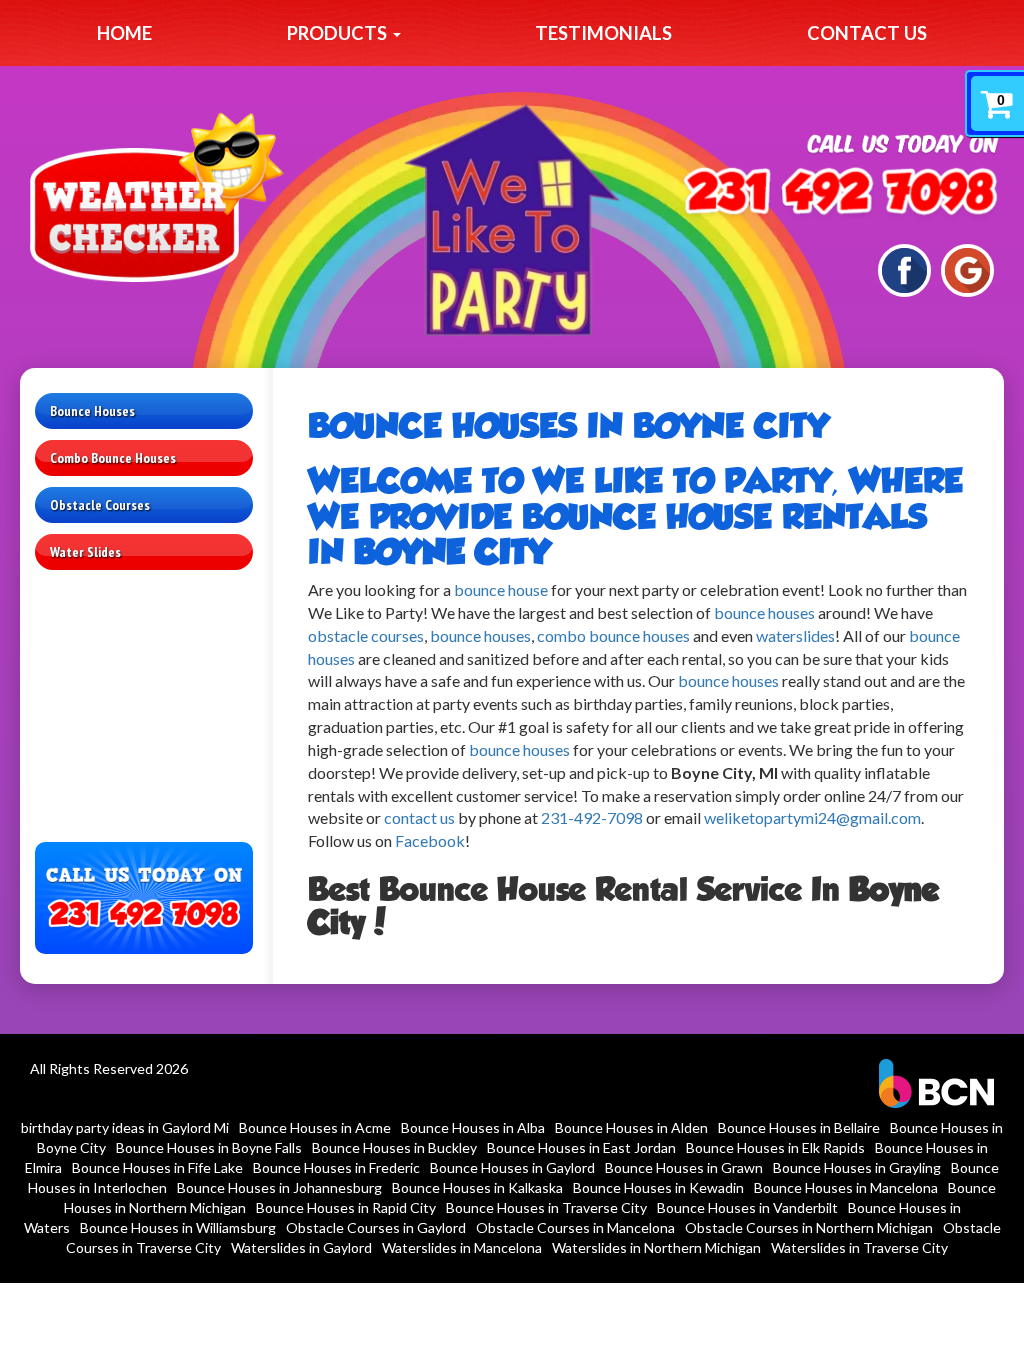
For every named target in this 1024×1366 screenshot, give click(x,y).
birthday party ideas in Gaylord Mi (125, 1127)
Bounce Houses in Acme (315, 1127)
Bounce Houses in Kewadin (658, 1187)
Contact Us (867, 33)
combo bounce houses (615, 635)
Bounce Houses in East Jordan (581, 1147)
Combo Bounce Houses (113, 458)
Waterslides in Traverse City (859, 1247)
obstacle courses (366, 635)
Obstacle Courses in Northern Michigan (809, 1227)
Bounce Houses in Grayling (857, 1167)
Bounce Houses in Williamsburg (178, 1227)
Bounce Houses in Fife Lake (157, 1167)
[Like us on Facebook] (904, 268)
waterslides (795, 635)
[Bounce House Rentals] (676, 680)
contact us (419, 817)
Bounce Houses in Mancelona (846, 1187)
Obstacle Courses (100, 505)
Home (124, 33)
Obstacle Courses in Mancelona (575, 1227)
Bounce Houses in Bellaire (799, 1127)
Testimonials (603, 33)
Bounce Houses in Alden (631, 1127)
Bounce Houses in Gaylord (512, 1167)
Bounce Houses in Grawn (684, 1167)
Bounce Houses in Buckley (394, 1147)
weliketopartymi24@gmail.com (812, 817)
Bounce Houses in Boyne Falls (209, 1147)
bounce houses (764, 612)
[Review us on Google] (967, 268)
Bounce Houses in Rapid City (346, 1207)
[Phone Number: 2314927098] (840, 194)
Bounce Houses (92, 411)
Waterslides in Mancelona (462, 1247)
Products (339, 33)
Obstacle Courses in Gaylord (376, 1227)
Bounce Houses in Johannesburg (279, 1187)
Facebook (430, 840)
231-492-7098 (592, 817)
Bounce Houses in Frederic (336, 1167)
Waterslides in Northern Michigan (656, 1247)
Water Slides (85, 552)
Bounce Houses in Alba (473, 1127)
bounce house (501, 589)
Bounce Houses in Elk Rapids (775, 1147)
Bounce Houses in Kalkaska (477, 1187)
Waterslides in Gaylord (301, 1247)
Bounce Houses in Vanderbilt (747, 1207)
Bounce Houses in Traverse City (546, 1207)
